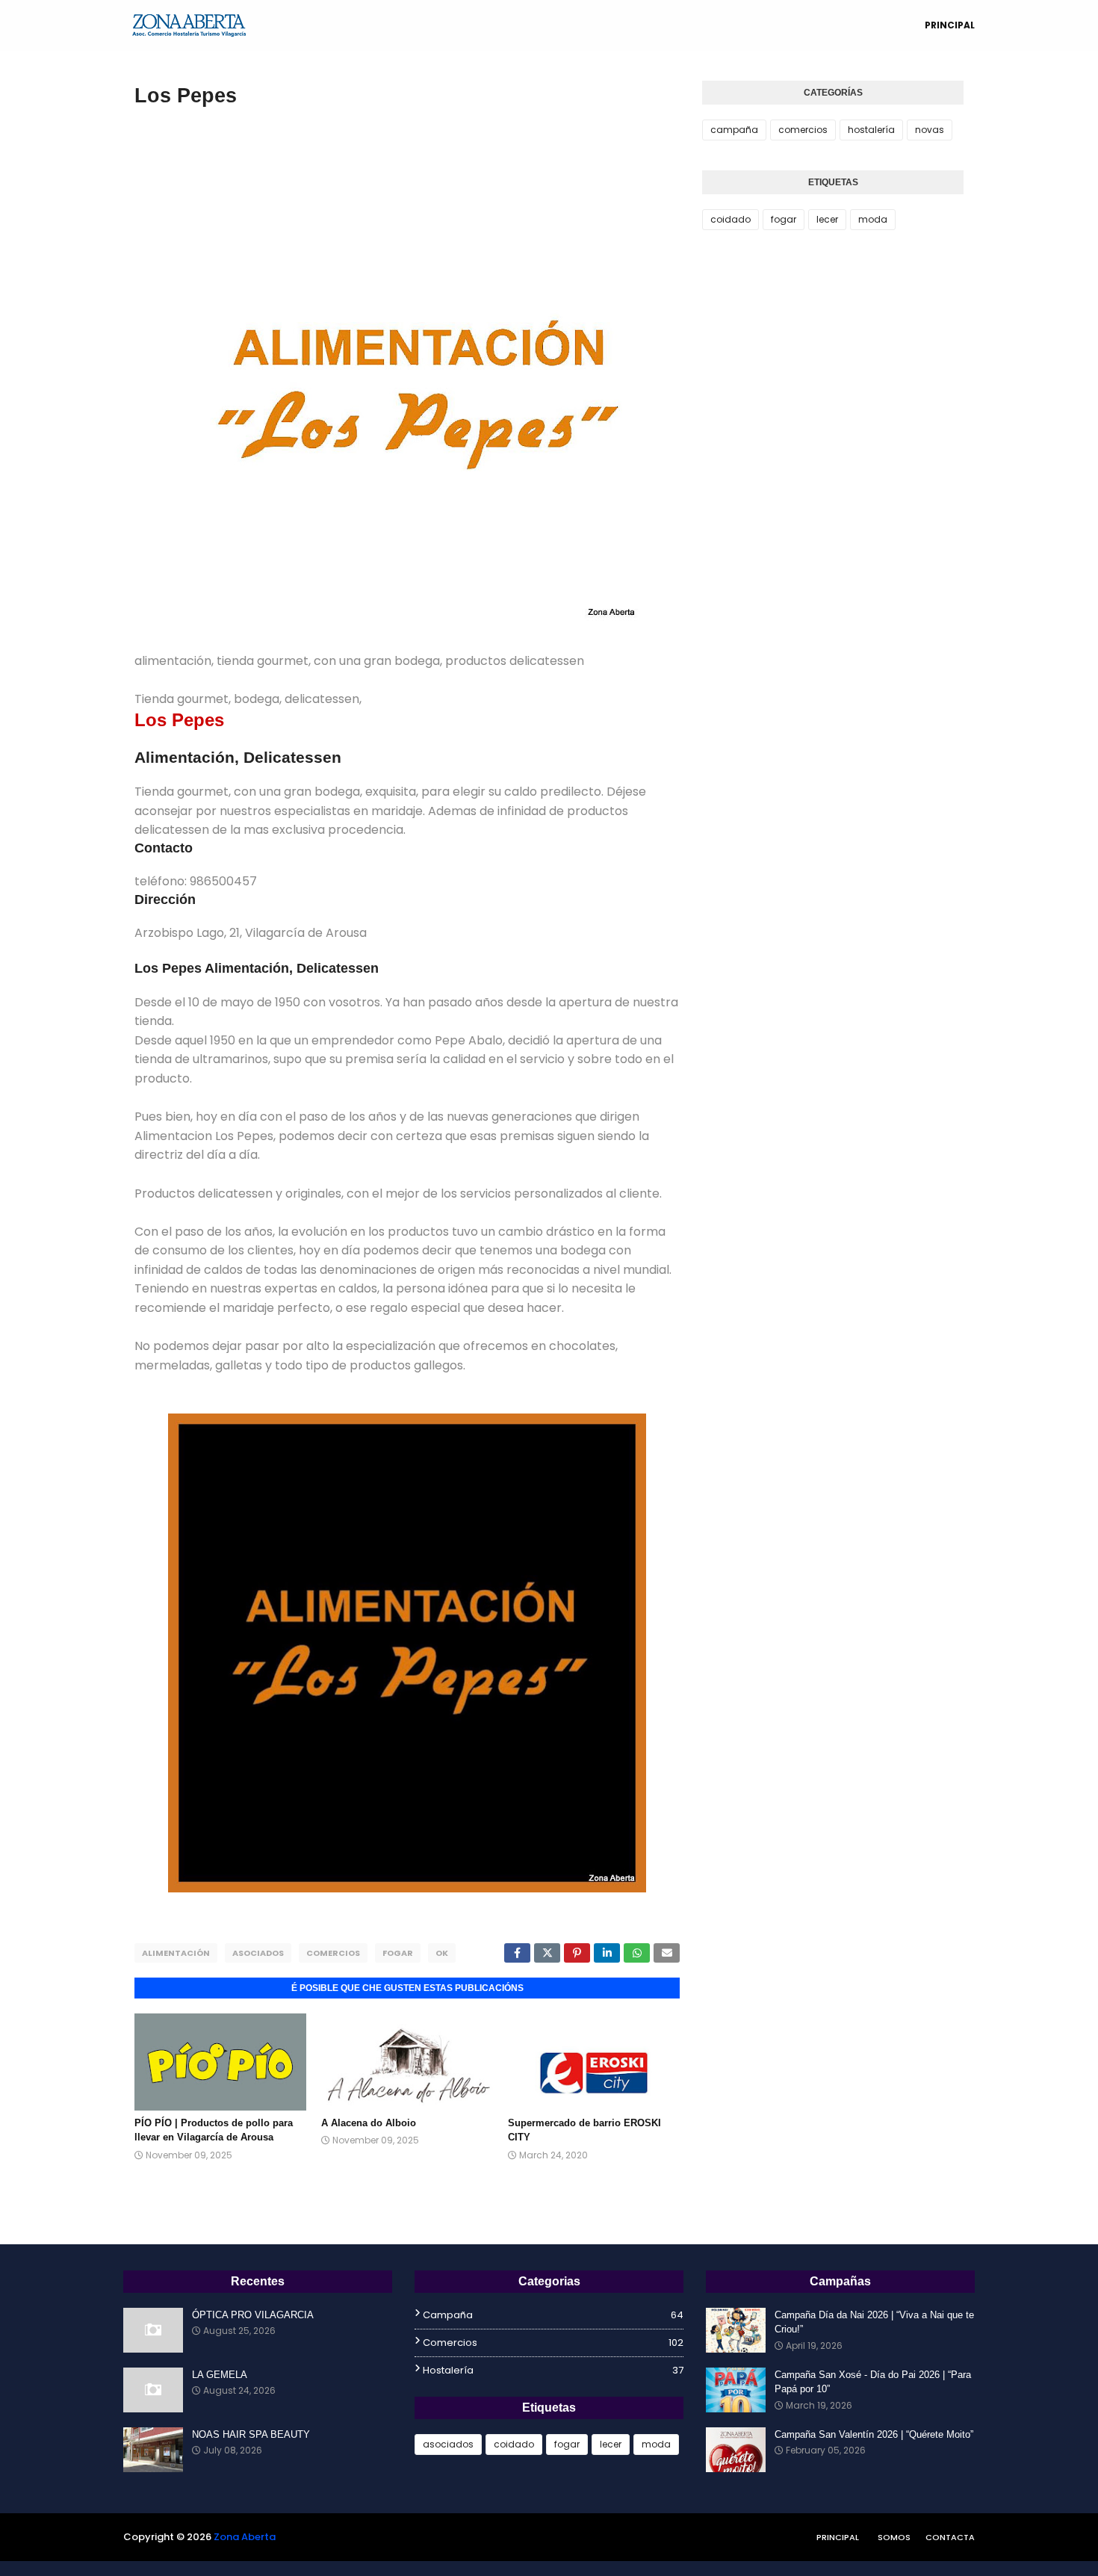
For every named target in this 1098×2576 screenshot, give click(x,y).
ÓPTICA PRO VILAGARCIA (253, 2315)
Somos (894, 2537)
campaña (734, 130)
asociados (258, 1953)
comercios (333, 1953)
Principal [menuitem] (950, 25)
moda (873, 219)
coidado (731, 219)
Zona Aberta (245, 2537)
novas (930, 130)
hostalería (871, 130)
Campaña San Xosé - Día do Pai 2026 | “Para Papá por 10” (873, 2382)
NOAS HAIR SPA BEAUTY (251, 2434)
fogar (398, 1953)
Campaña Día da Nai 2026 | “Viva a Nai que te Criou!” (874, 2322)
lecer (827, 219)
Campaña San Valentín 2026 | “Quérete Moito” (874, 2434)
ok (442, 1953)
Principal (838, 2537)
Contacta (950, 2537)
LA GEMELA (220, 2375)
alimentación (176, 1953)
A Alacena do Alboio (369, 2123)
